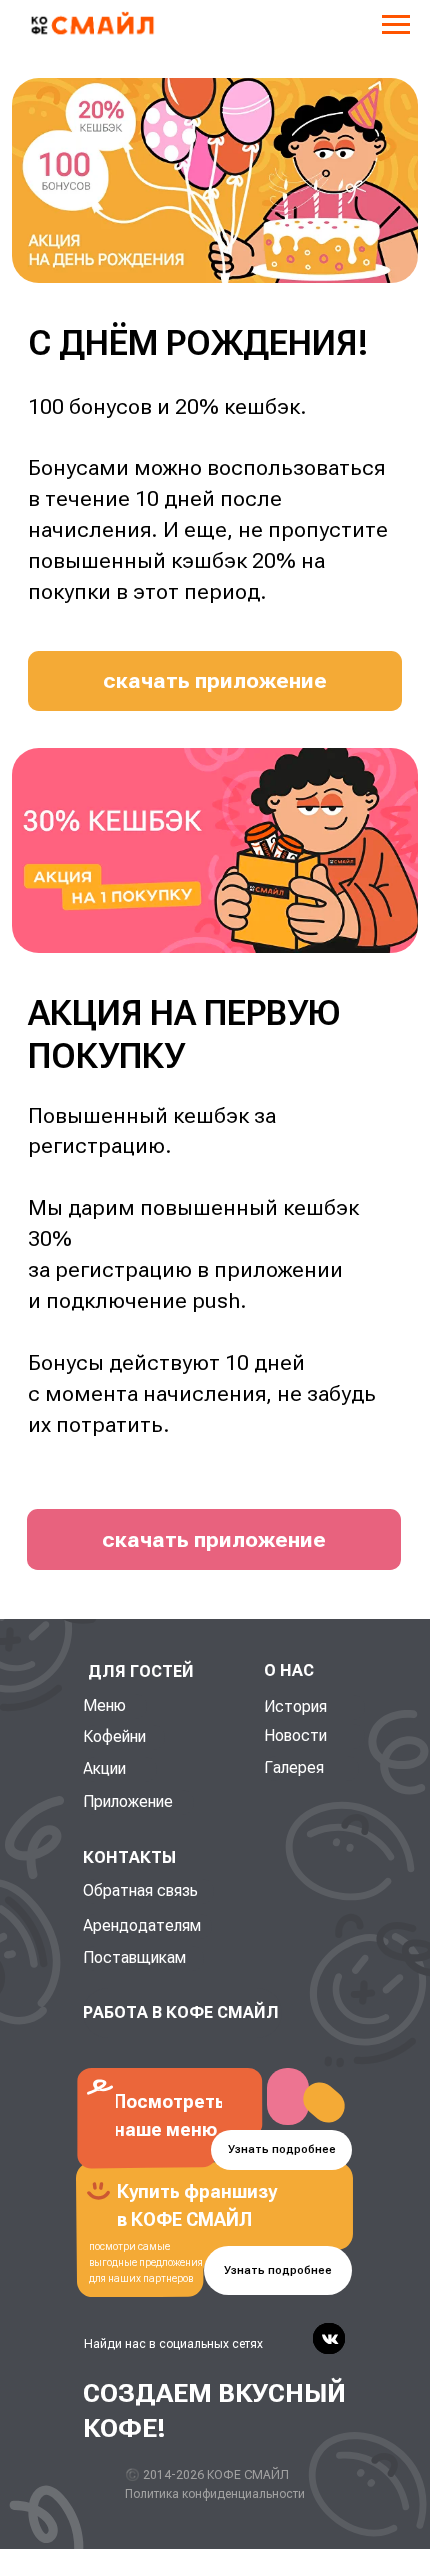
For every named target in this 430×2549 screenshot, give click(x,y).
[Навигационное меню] (396, 25)
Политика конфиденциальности (215, 2494)
